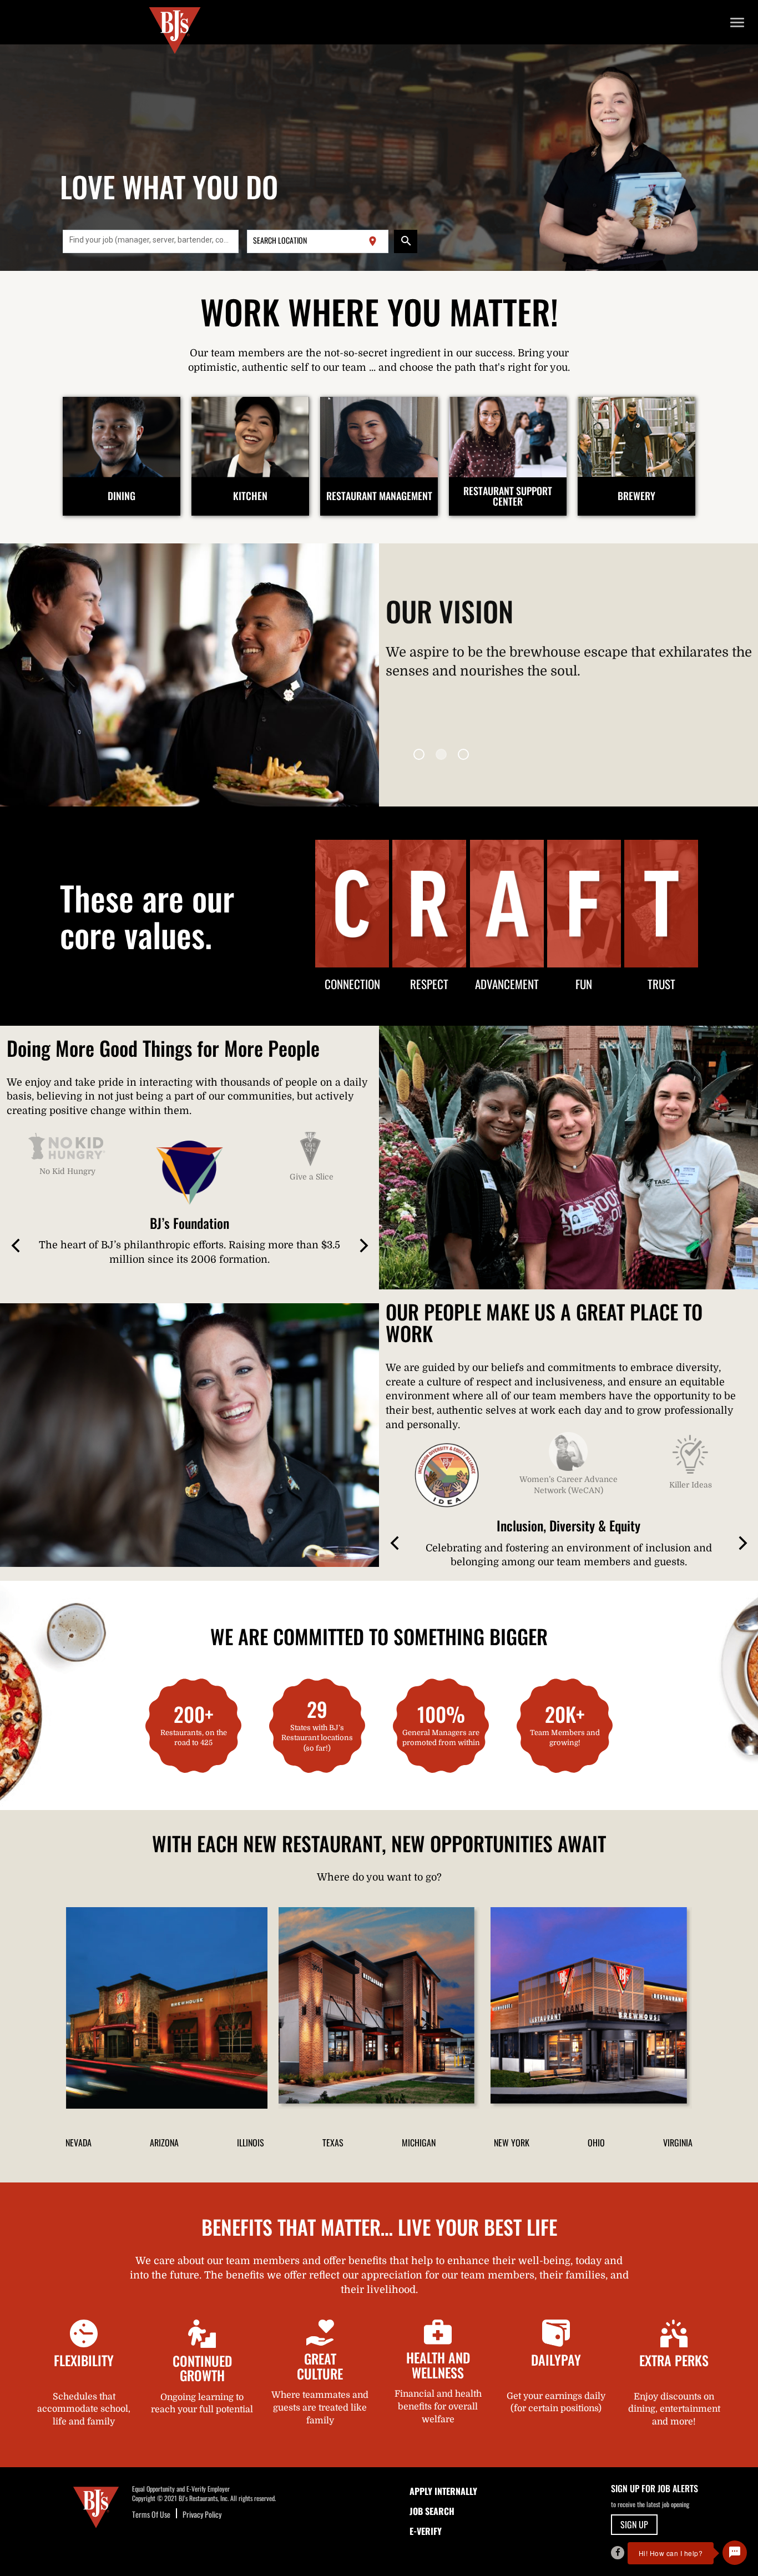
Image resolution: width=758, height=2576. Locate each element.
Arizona (164, 2143)
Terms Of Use (151, 2514)
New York (512, 2143)
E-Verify (426, 2531)
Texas (333, 2143)
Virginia (678, 2143)
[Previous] (17, 1247)
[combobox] (151, 241)
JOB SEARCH (432, 2511)
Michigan (419, 2143)
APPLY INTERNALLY (443, 2491)
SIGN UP (634, 2524)
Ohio (596, 2143)
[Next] (363, 1247)
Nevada (79, 2143)
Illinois (251, 2143)
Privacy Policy (202, 2514)
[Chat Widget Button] (735, 2553)
